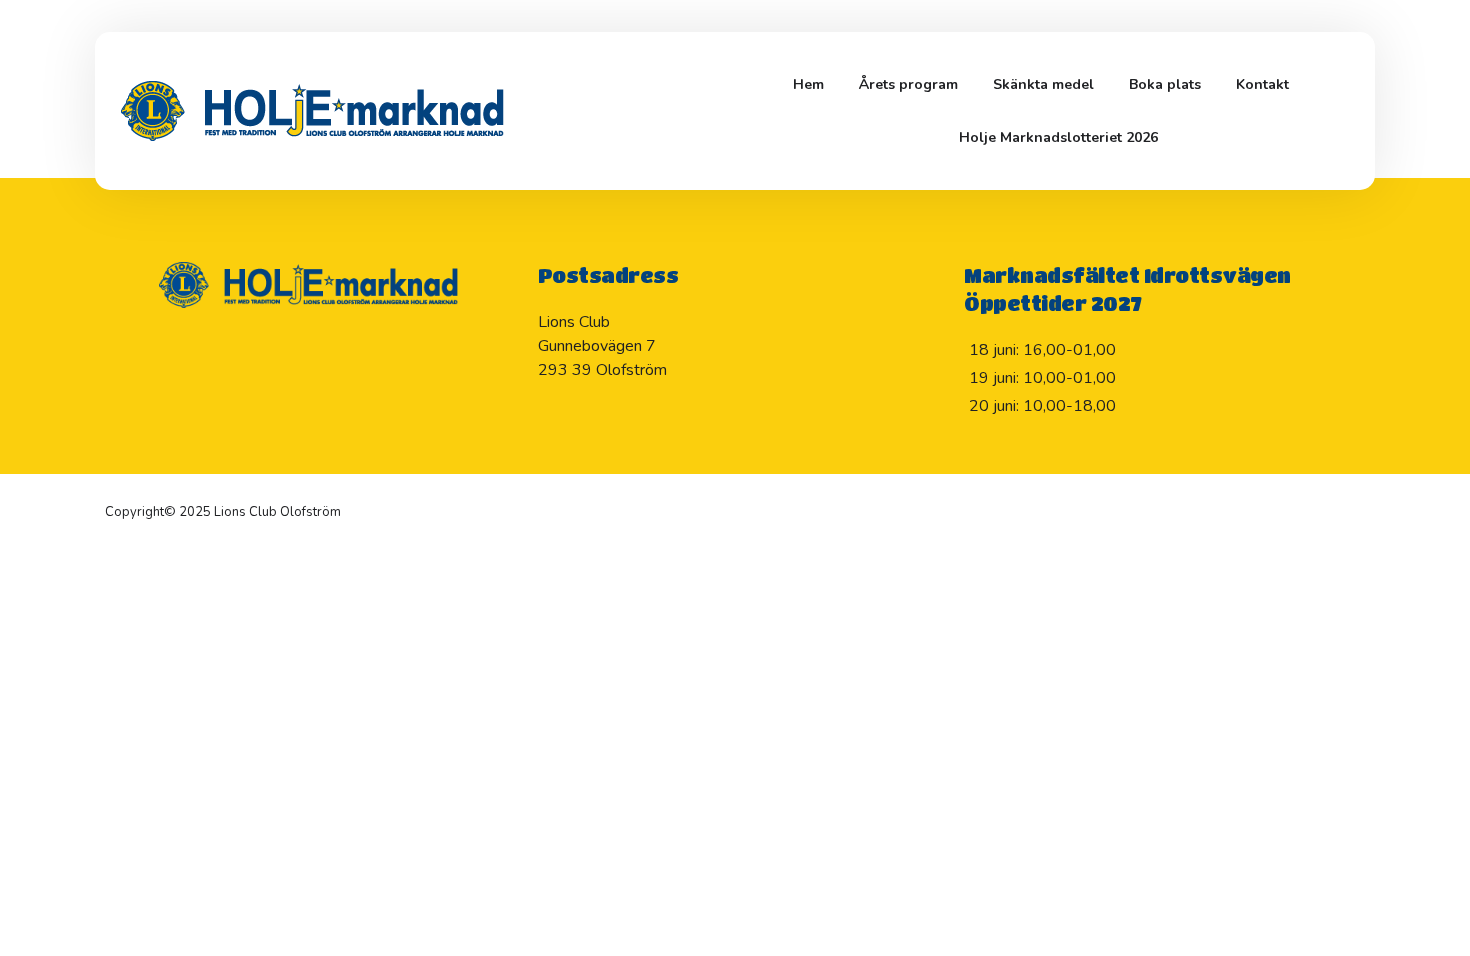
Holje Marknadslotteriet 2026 (1058, 137)
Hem (808, 84)
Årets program (908, 84)
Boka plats (1165, 84)
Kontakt (1262, 84)
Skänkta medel (1043, 84)
